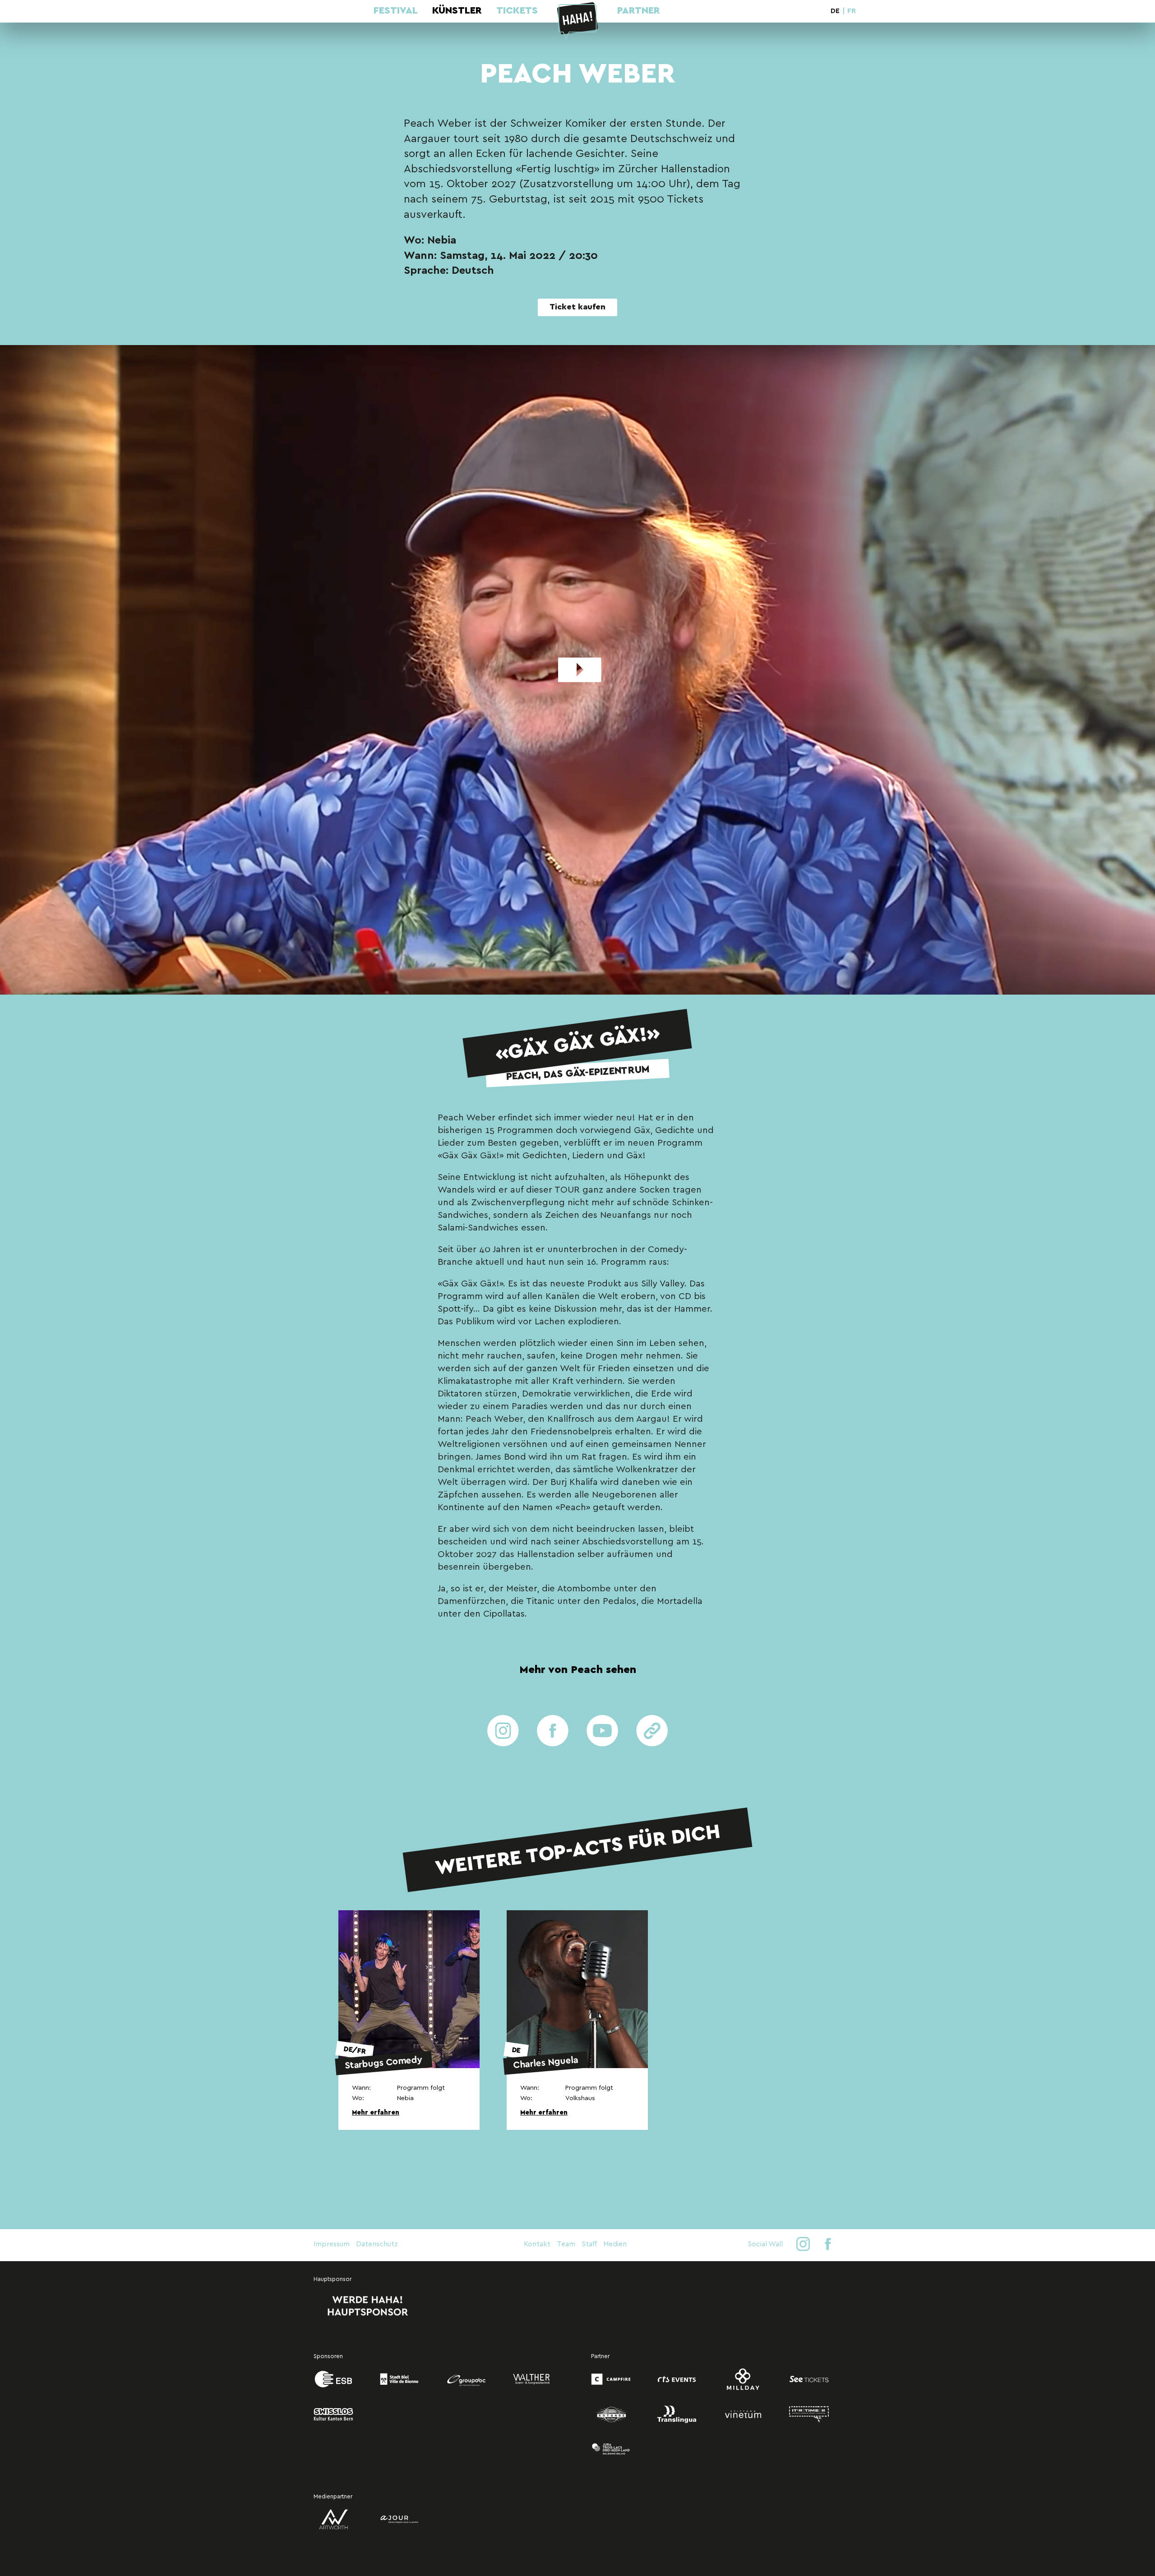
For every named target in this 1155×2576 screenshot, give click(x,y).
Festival (396, 11)
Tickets (517, 11)
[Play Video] (577, 670)
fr (852, 11)
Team (566, 2244)
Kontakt (537, 2244)
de (835, 11)
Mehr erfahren (376, 2113)
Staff (589, 2244)
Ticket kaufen (577, 307)
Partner (639, 11)
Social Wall (765, 2244)
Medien (615, 2244)
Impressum (332, 2244)
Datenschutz (377, 2244)
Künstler (457, 11)
